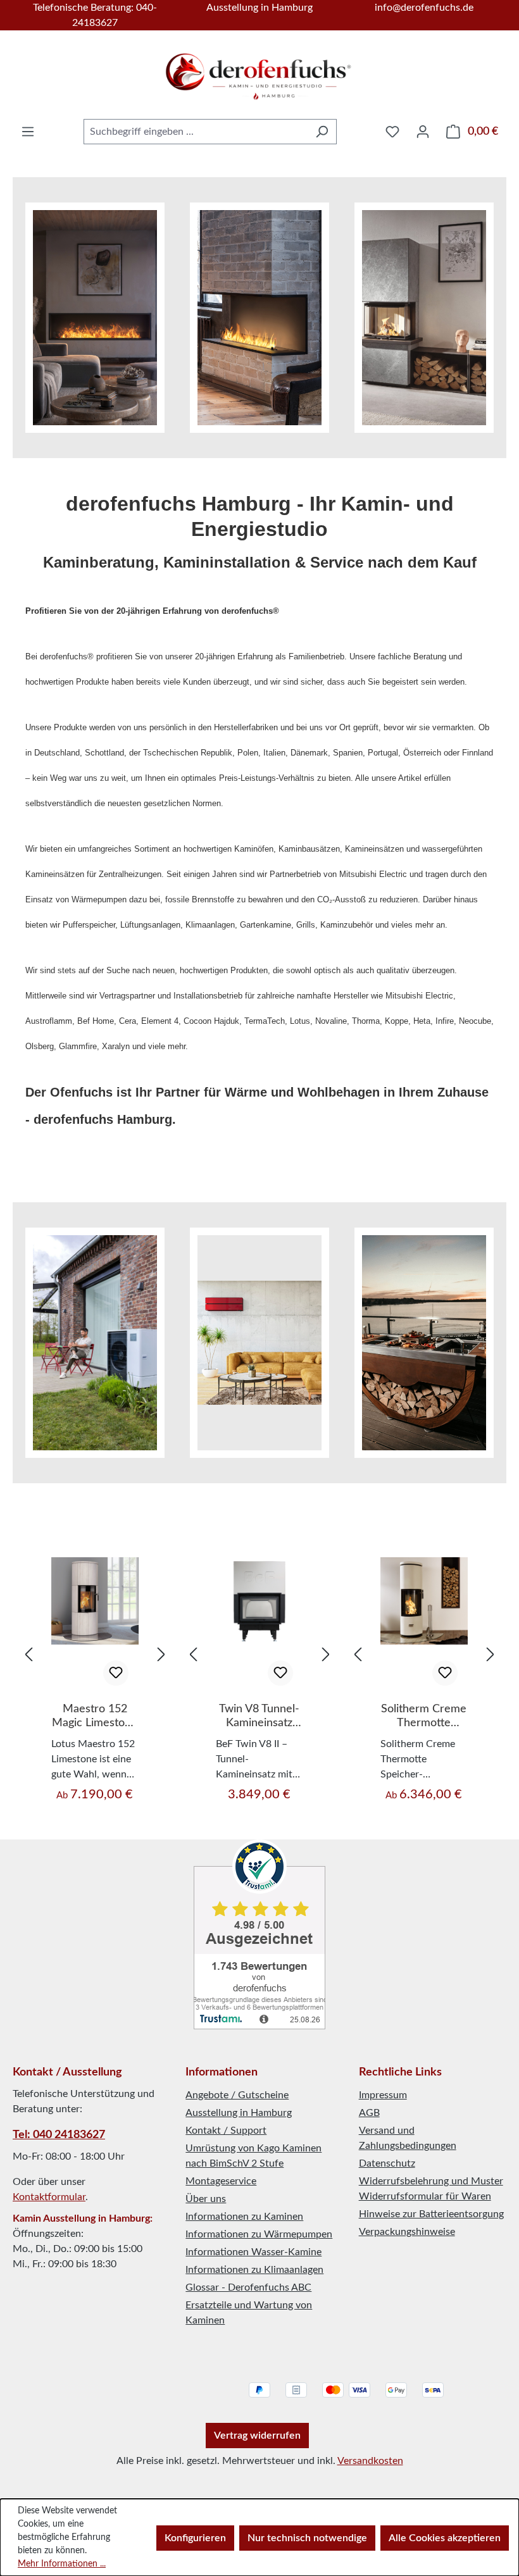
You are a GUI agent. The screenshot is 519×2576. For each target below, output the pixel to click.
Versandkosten (370, 2461)
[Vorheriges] (28, 1655)
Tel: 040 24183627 (59, 2135)
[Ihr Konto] (423, 132)
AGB (369, 2113)
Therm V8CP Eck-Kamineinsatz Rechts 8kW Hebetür (259, 1717)
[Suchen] (322, 132)
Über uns (206, 2199)
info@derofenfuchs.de (424, 8)
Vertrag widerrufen (257, 2436)
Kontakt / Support (226, 2131)
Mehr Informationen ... (62, 2564)
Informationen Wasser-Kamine (253, 2252)
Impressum (383, 2095)
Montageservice (221, 2181)
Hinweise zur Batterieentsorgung (431, 2214)
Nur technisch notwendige (307, 2538)
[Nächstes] (161, 1655)
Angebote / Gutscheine (237, 2095)
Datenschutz (387, 2163)
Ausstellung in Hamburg (259, 8)
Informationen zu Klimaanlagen (254, 2270)
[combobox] (196, 132)
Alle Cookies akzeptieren (445, 2538)
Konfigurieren (195, 2538)
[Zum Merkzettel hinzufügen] (116, 1673)
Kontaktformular (49, 2197)
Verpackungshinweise (407, 2232)
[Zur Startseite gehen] (259, 72)
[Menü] (28, 132)
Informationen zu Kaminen (244, 2217)
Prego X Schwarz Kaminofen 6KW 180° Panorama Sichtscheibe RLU (424, 1717)
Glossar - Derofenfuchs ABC (248, 2287)
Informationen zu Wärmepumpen (259, 2234)
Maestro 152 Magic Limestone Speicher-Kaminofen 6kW (95, 1717)
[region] (95, 1655)
